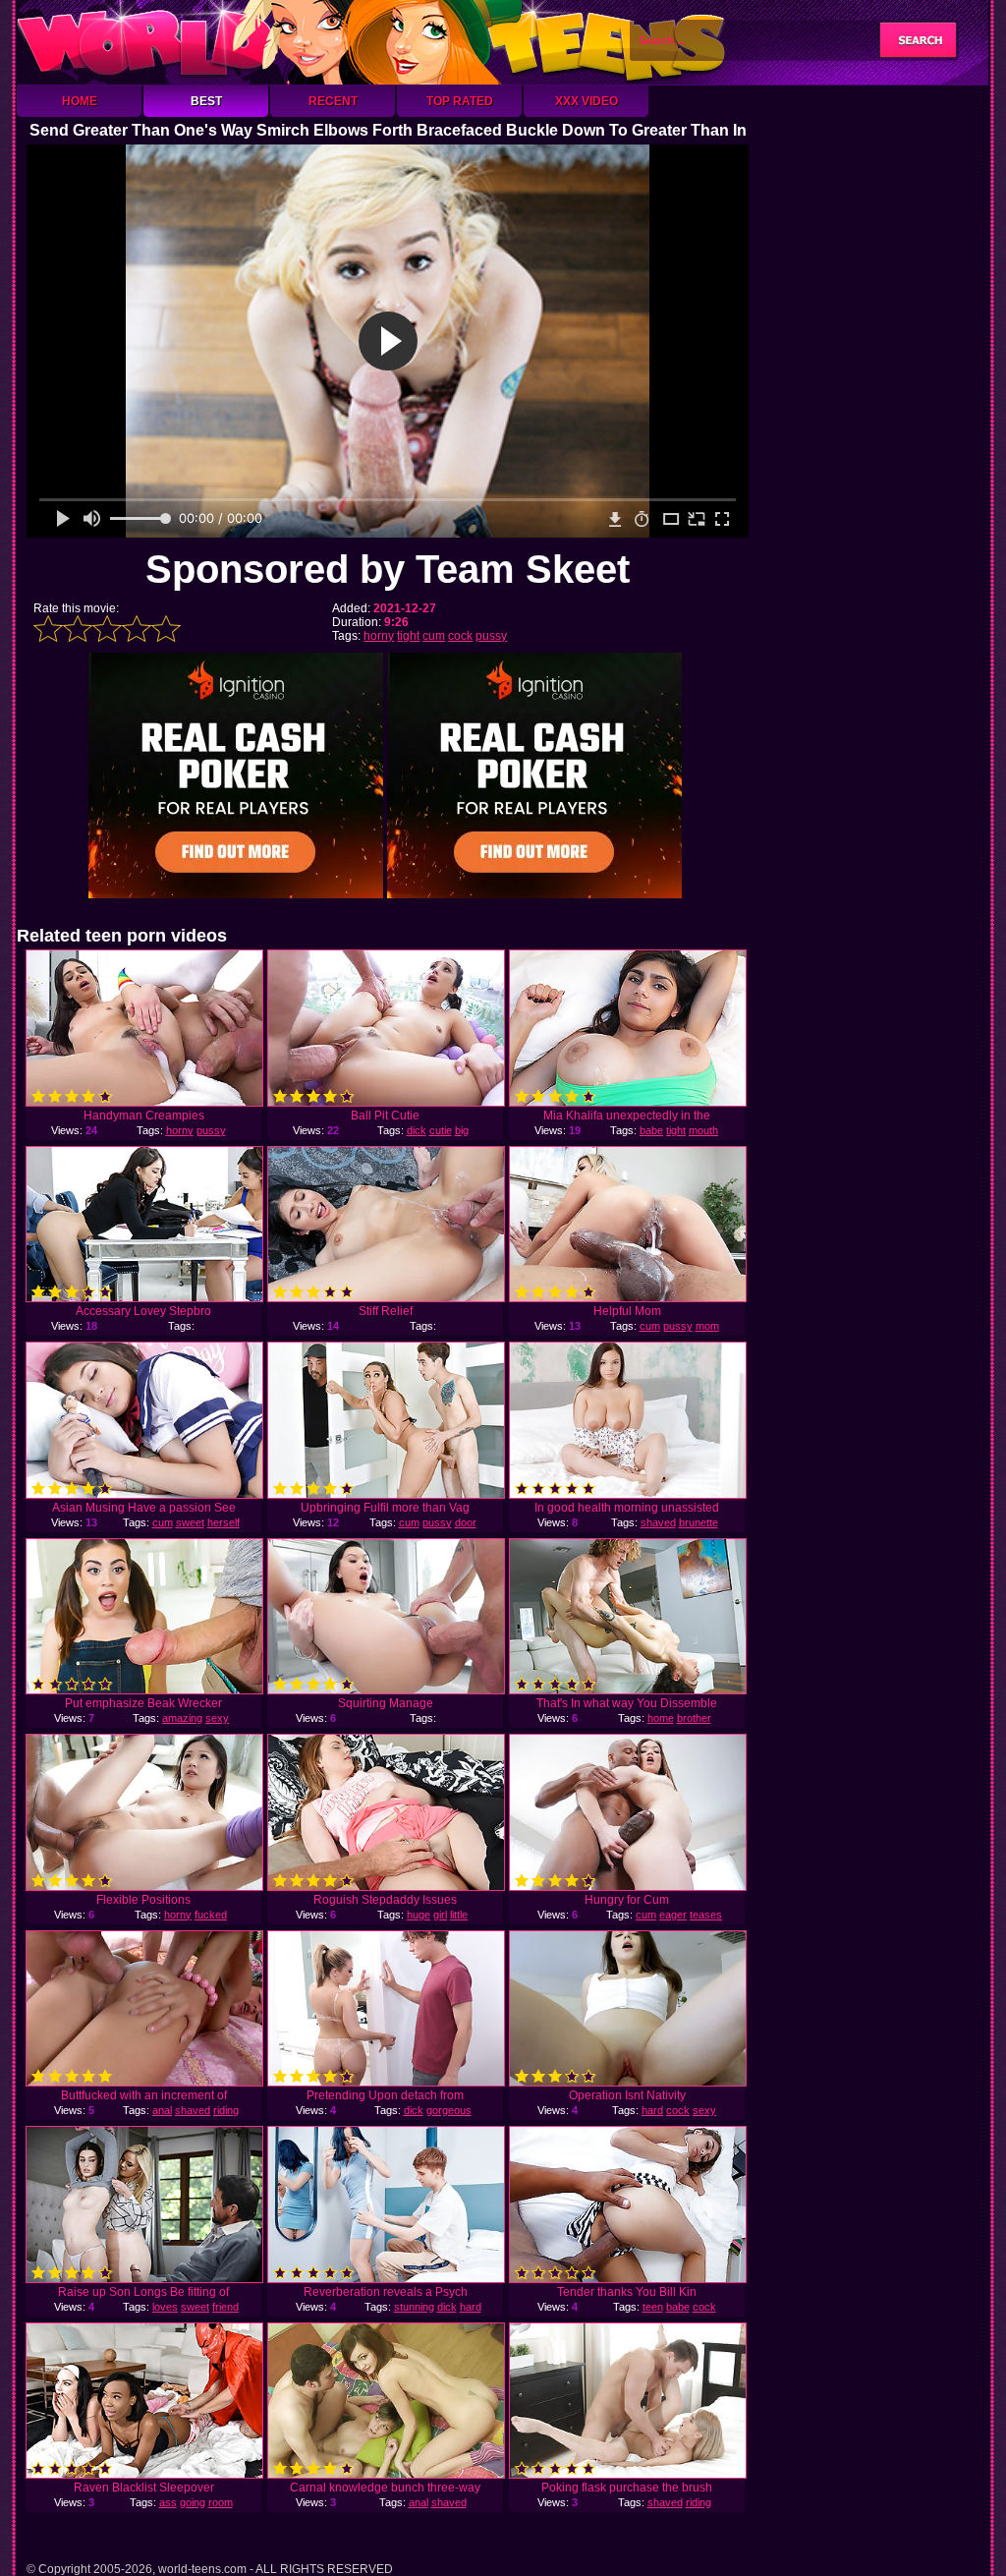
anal (162, 2110)
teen (653, 2307)
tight (408, 636)
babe (651, 1130)
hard (652, 2110)
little (459, 1915)
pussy (491, 636)
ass (168, 2502)
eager (673, 1915)
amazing (182, 1718)
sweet (190, 1522)
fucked (211, 1915)
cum (434, 636)
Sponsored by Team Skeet (388, 569)
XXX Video (587, 101)
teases (706, 1915)
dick (417, 1130)
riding (226, 2110)
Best (206, 101)
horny (379, 636)
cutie (441, 1130)
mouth (703, 1130)
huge (419, 1915)
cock (460, 636)
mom (707, 1326)
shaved (658, 1522)
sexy (217, 1718)
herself (224, 1522)
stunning (414, 2307)
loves (165, 2307)
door (466, 1522)
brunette (699, 1522)
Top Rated (460, 101)
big (462, 1130)
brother (694, 1718)
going (193, 2502)
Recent (333, 101)
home (661, 1718)
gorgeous (449, 2110)
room (221, 2502)
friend (225, 2307)
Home (80, 101)
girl (440, 1915)
